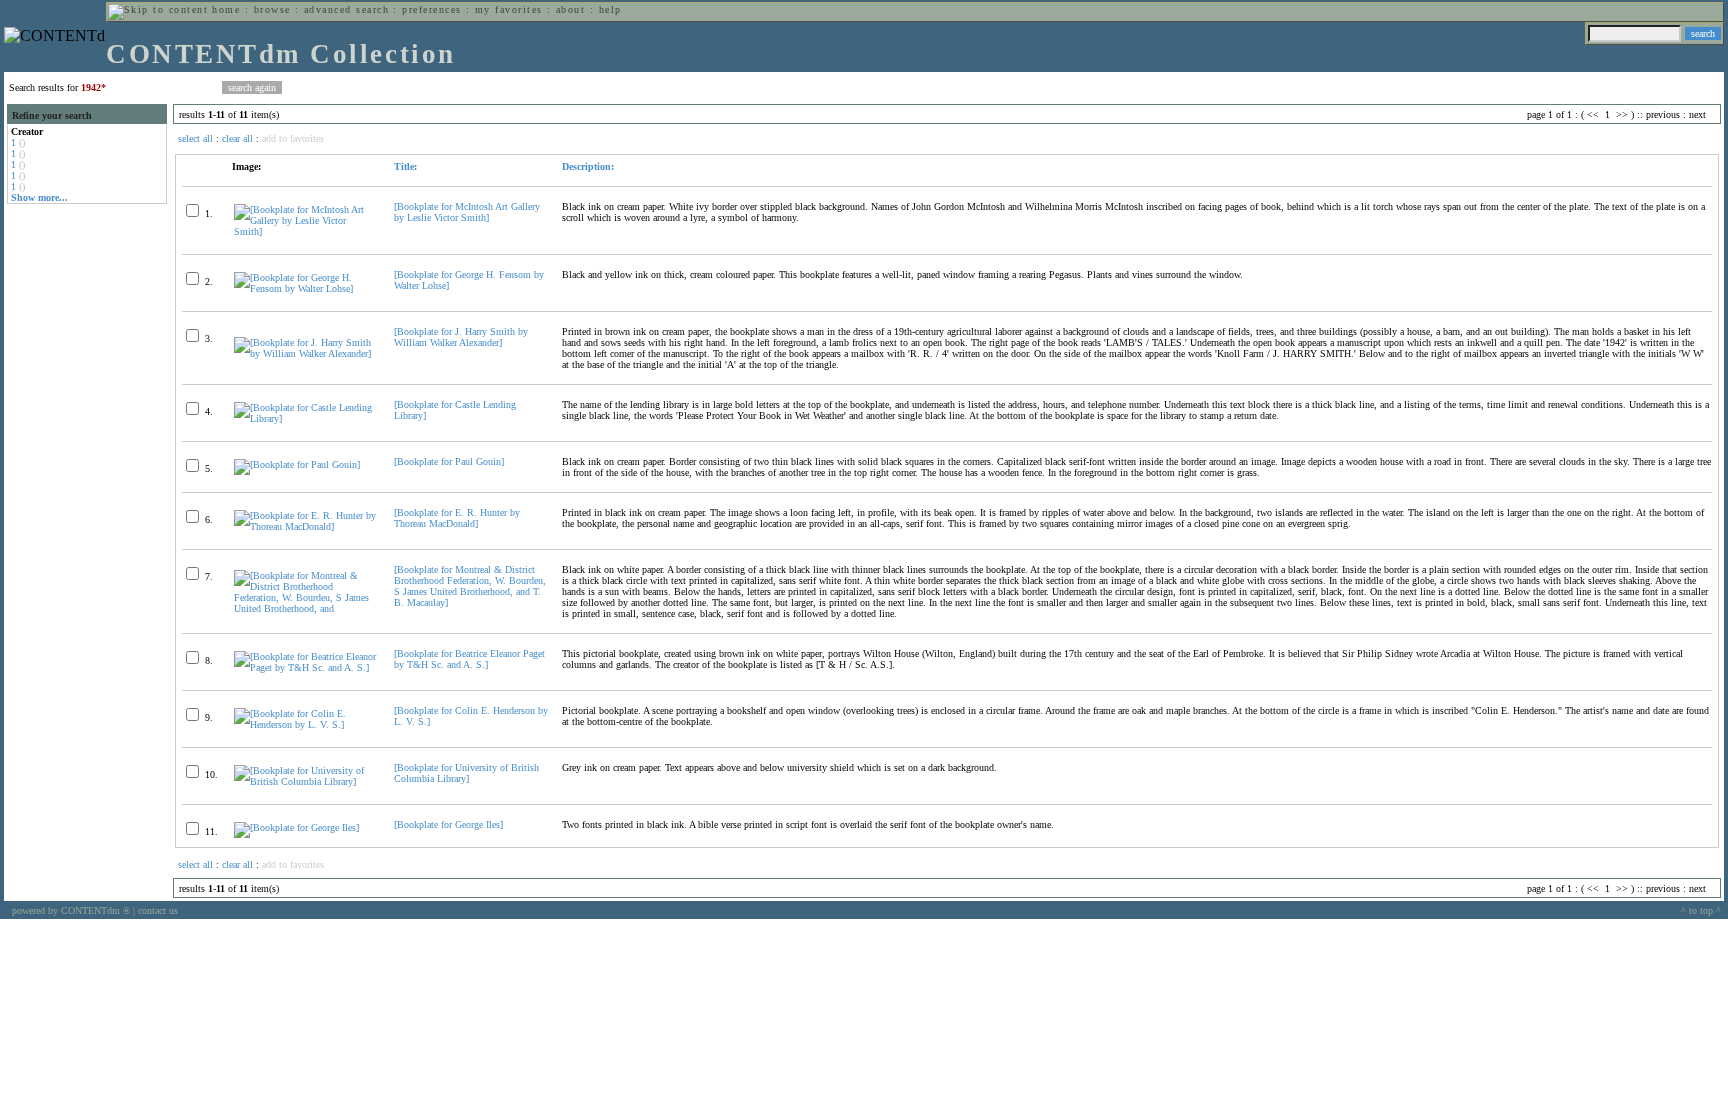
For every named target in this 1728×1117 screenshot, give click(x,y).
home (226, 9)
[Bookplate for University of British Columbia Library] (466, 773)
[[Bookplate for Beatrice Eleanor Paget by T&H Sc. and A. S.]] (305, 667)
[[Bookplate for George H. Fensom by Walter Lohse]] (305, 288)
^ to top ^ (1701, 910)
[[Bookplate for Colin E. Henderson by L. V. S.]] (305, 724)
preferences (431, 9)
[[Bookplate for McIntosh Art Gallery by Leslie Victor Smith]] (305, 231)
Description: (588, 166)
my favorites (509, 9)
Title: (405, 166)
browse (272, 9)
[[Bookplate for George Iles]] (296, 827)
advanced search (346, 9)
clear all (237, 138)
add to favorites (293, 138)
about (570, 9)
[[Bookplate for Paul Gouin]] (297, 464)
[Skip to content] (158, 9)
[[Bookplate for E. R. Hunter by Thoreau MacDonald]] (305, 526)
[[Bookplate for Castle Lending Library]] (305, 418)
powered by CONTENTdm (71, 910)
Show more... (39, 197)
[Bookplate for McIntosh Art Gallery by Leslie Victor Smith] (467, 212)
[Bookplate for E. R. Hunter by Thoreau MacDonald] (457, 518)
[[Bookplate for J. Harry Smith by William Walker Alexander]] (305, 353)
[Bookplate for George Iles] (448, 824)
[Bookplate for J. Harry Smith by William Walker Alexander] (461, 337)
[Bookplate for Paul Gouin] (449, 461)
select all (195, 138)
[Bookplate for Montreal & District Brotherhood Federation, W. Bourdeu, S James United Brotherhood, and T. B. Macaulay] (470, 586)
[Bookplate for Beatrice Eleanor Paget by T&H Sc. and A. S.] (469, 659)
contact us (158, 910)
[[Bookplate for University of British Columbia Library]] (305, 781)
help (610, 9)
